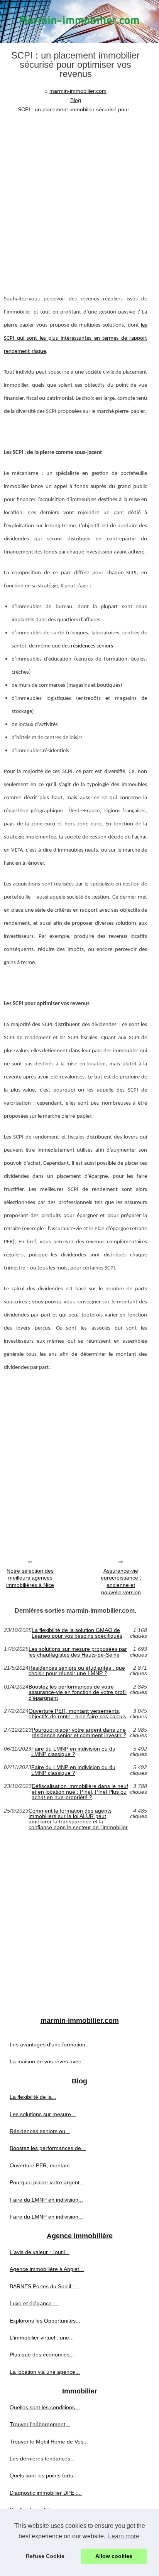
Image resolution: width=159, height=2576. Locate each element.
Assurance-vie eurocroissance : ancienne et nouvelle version (121, 1581)
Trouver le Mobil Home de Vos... (49, 2442)
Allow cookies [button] (114, 2556)
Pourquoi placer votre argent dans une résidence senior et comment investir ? (79, 1733)
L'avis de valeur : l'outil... (40, 2252)
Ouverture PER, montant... (42, 2165)
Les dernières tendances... (42, 2459)
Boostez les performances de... (48, 2148)
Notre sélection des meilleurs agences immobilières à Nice (30, 1578)
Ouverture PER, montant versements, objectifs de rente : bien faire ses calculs (77, 1714)
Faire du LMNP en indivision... (46, 2200)
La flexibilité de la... (33, 2097)
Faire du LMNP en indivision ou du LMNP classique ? (73, 1752)
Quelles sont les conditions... (45, 2407)
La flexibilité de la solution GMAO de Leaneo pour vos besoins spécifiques (77, 1633)
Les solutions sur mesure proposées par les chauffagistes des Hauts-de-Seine (78, 1652)
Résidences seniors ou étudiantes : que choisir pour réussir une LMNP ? (77, 1671)
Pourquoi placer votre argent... (47, 2182)
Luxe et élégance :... (35, 2303)
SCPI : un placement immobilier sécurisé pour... (76, 109)
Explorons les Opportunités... (45, 2321)
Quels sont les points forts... (44, 2475)
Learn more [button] (124, 2536)
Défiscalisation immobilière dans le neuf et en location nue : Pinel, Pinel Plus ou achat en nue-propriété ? (80, 1792)
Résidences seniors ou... (40, 2131)
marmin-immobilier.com (78, 91)
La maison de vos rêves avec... (48, 2061)
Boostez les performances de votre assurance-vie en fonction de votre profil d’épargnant (78, 1692)
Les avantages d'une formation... (50, 2044)
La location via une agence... (45, 2372)
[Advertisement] (79, 198)
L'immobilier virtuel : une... (42, 2338)
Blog (76, 100)
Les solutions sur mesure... (43, 2114)
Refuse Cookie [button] (45, 2556)
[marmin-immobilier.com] (79, 22)
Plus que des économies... (42, 2355)
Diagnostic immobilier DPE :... (46, 2493)
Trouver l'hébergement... (40, 2424)
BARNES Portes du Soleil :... (44, 2286)
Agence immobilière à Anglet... (47, 2269)
